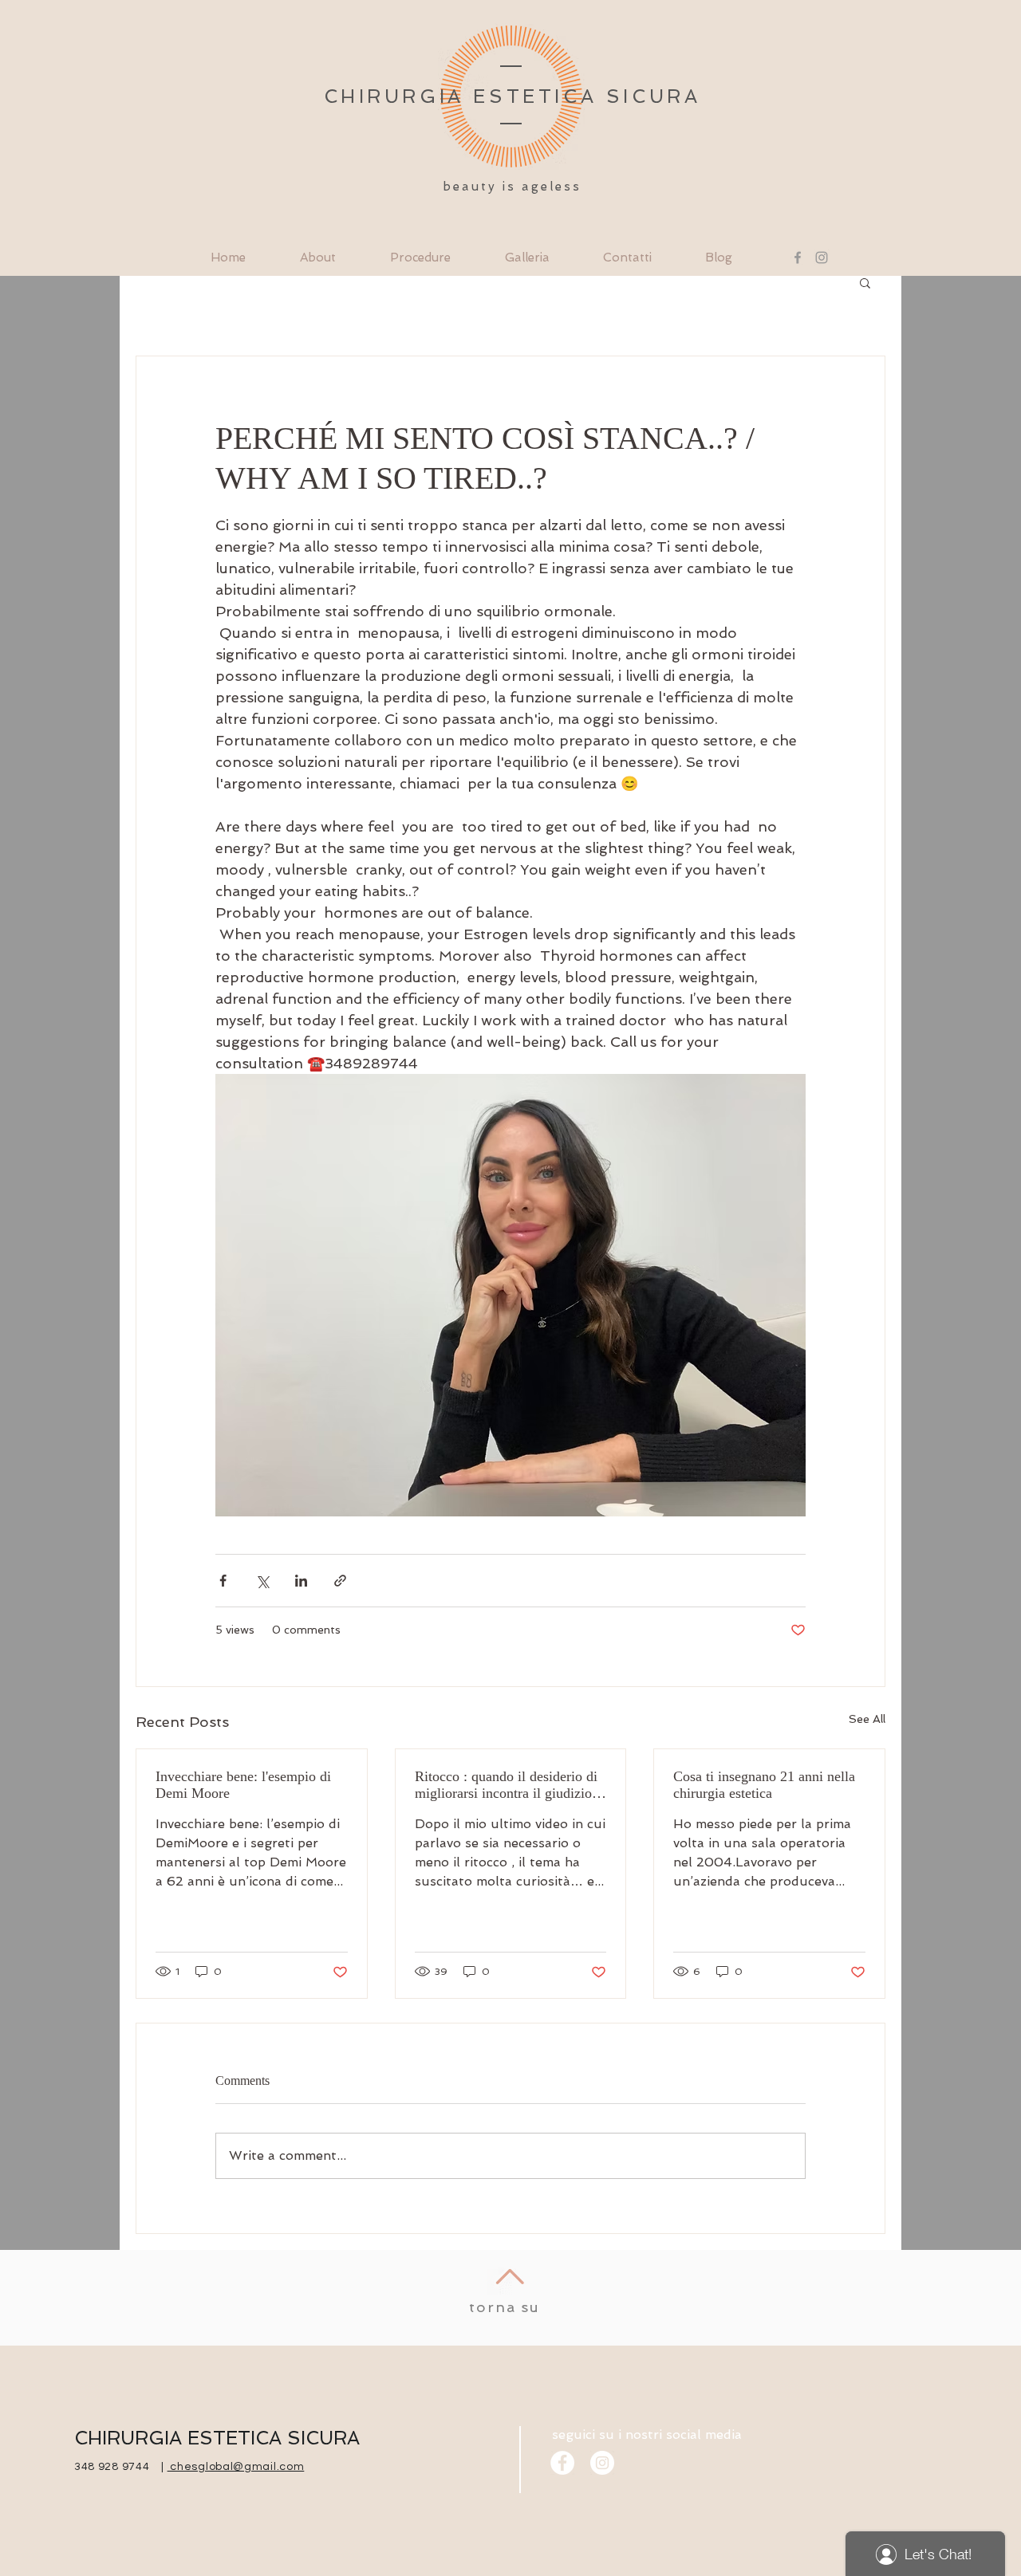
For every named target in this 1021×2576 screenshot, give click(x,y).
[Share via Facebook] (223, 1581)
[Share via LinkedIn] (301, 1581)
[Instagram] (822, 258)
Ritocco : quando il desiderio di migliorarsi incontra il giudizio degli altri (506, 1785)
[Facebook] (798, 258)
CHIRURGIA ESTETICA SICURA (217, 2438)
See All (867, 1719)
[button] (865, 282)
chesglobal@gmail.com (236, 2467)
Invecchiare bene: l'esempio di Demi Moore (245, 1785)
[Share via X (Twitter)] (262, 1581)
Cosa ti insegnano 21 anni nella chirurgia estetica (764, 1785)
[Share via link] (340, 1581)
